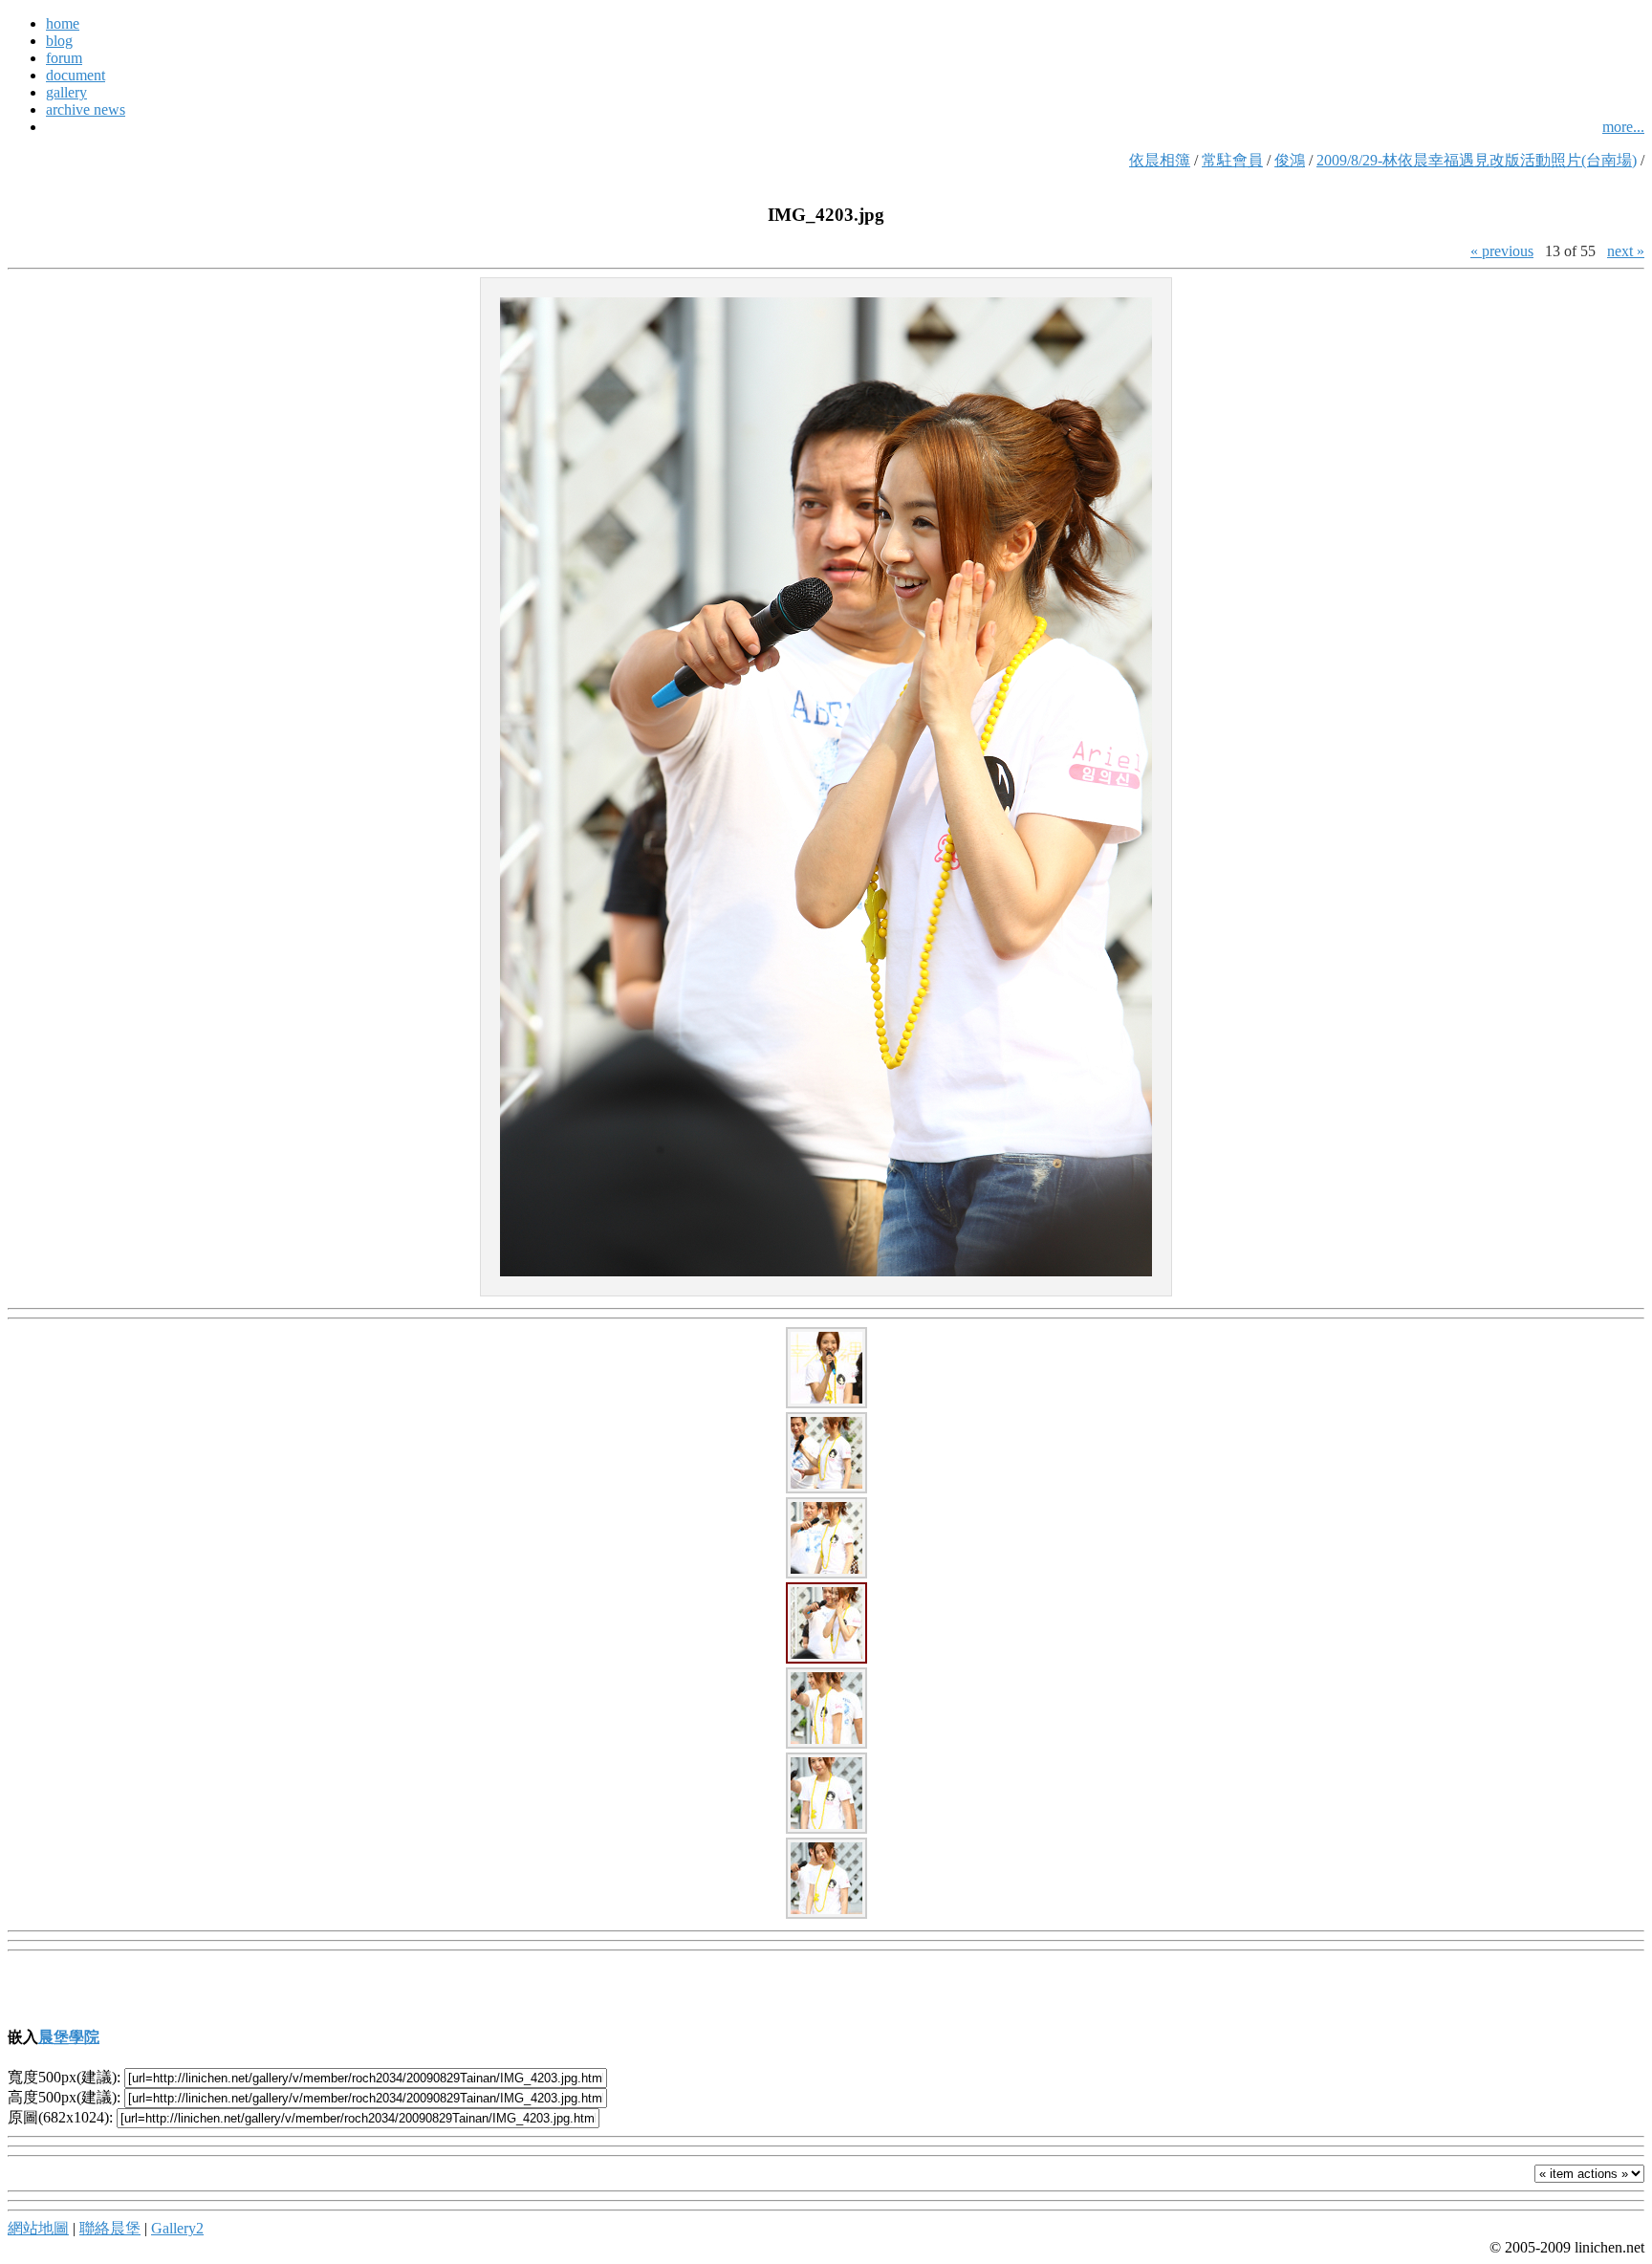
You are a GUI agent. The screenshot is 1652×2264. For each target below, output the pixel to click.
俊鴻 (1290, 160)
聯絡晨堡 (110, 2228)
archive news (86, 109)
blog (59, 41)
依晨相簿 (1160, 160)
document (76, 75)
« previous (1502, 251)
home (63, 23)
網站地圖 (38, 2228)
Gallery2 (177, 2228)
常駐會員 (1232, 160)
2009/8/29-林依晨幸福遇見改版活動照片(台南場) (1477, 160)
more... (1623, 127)
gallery (66, 92)
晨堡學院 (69, 2037)
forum (64, 58)
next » (1626, 251)
